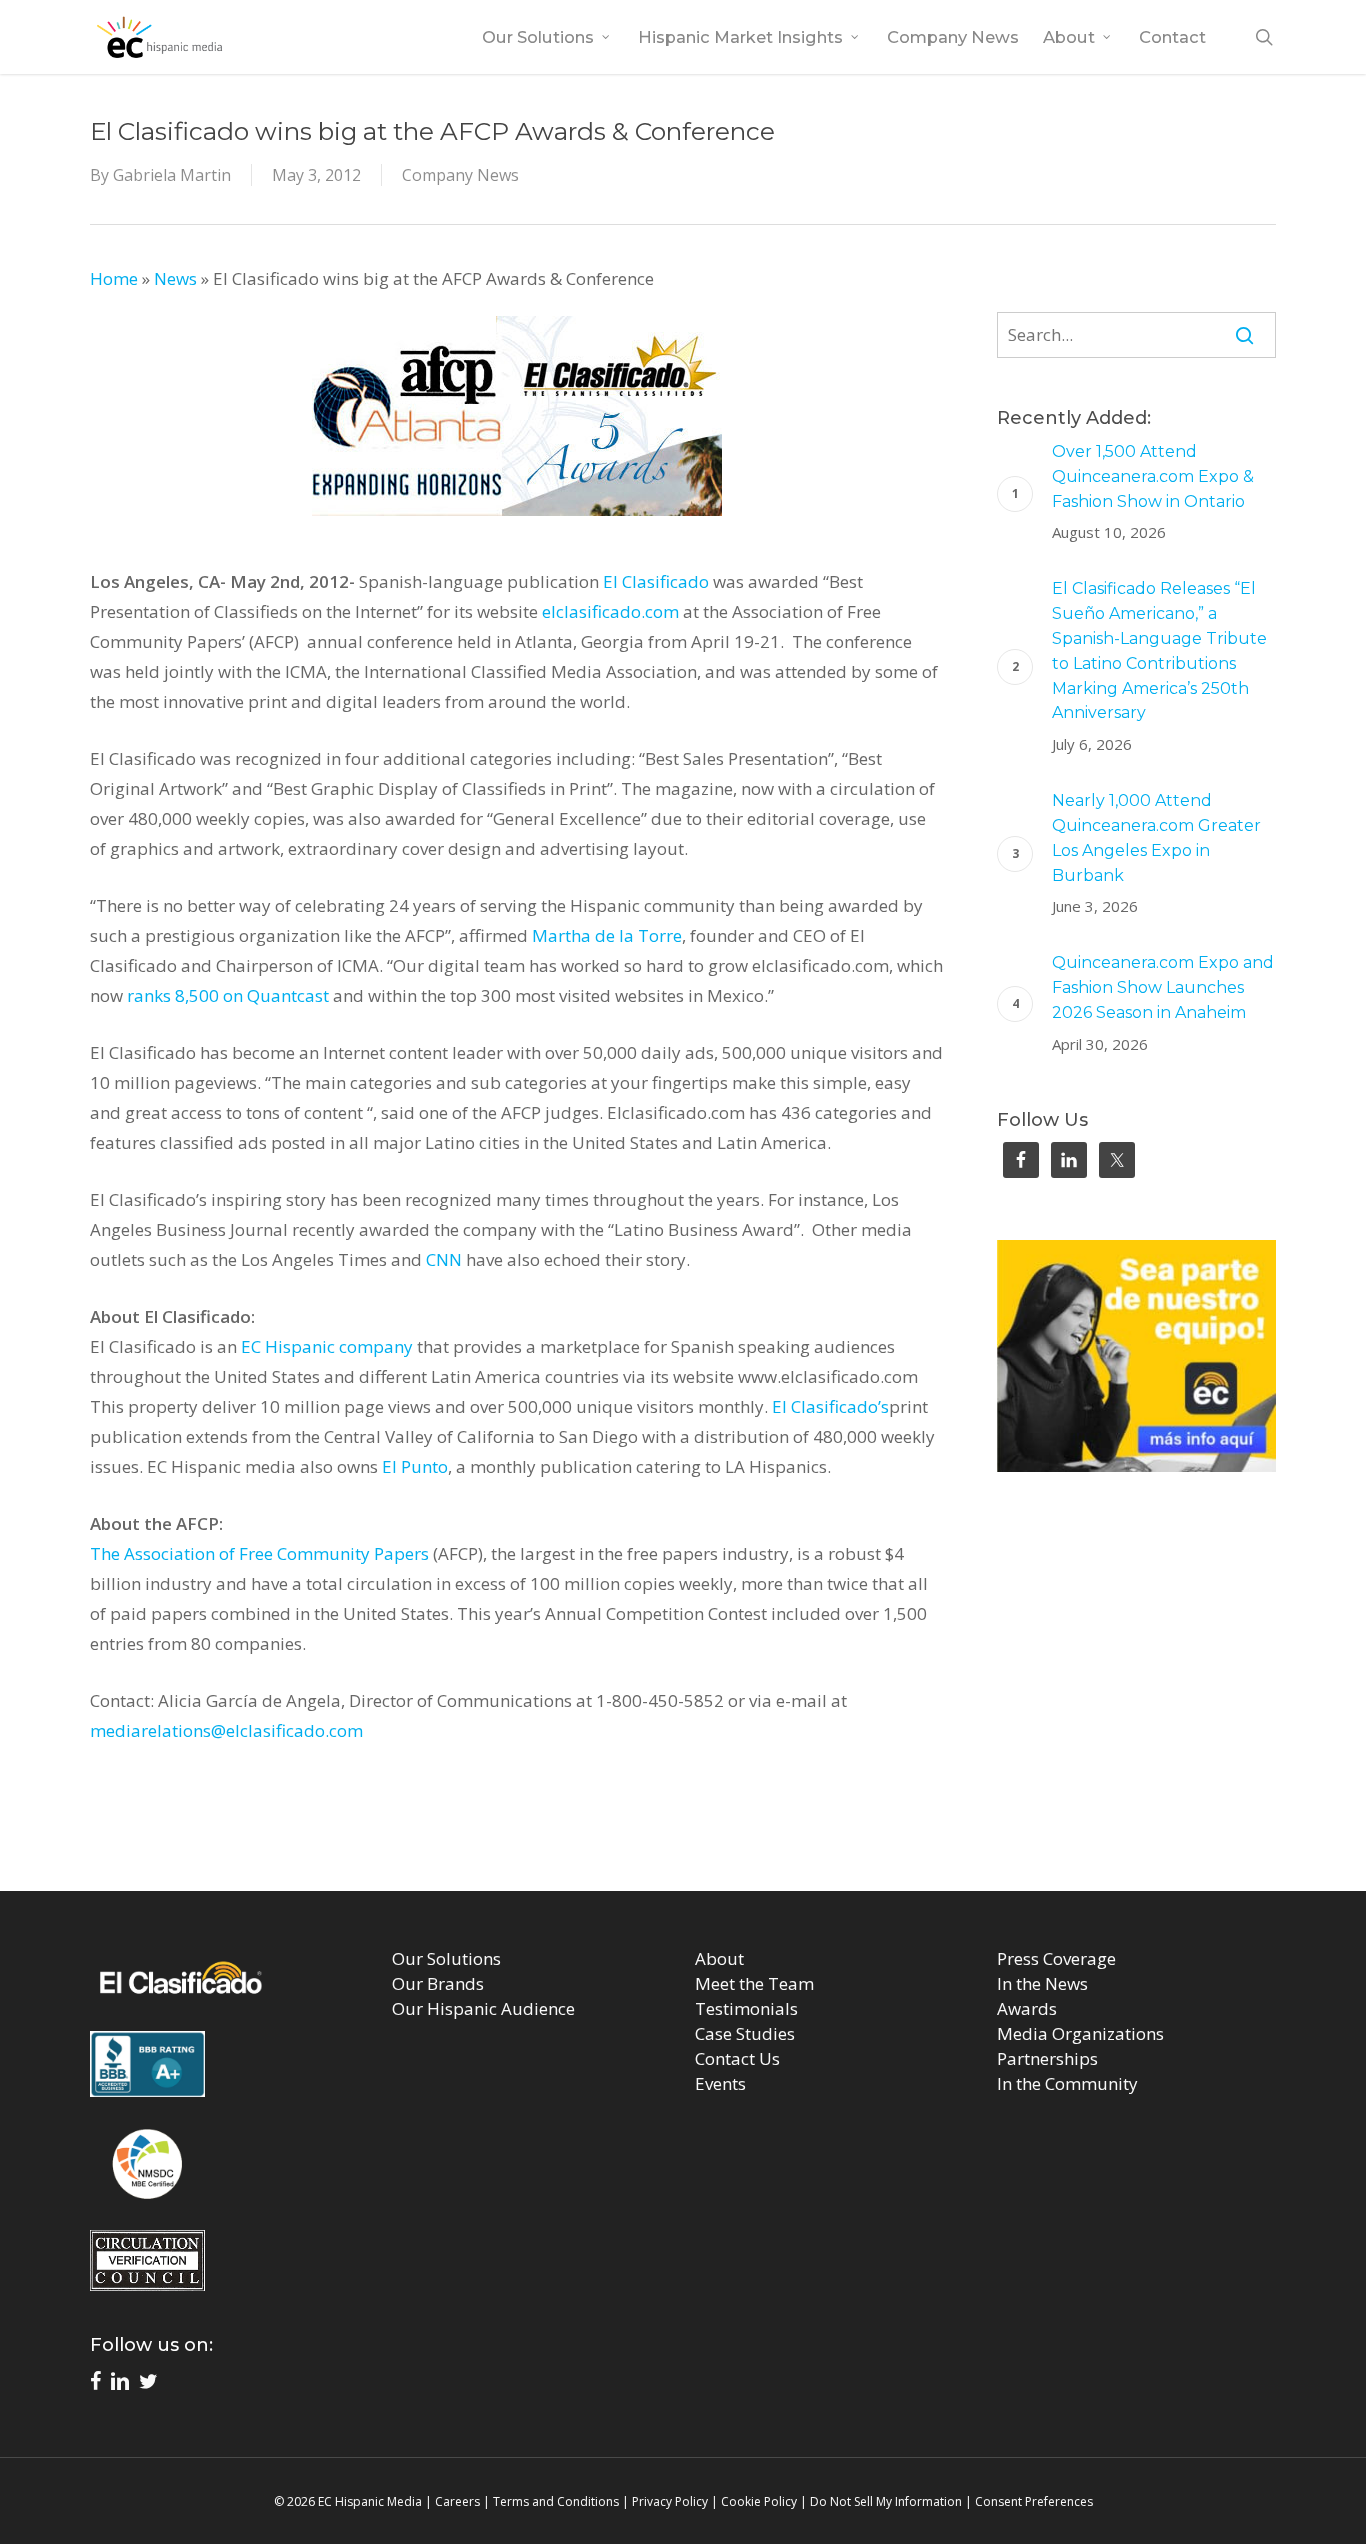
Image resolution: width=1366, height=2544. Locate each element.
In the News (1042, 1983)
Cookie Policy (759, 2501)
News (175, 278)
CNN (444, 1259)
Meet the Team (754, 1983)
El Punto (415, 1466)
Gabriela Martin (172, 175)
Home (114, 278)
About (719, 1958)
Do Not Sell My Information (886, 2501)
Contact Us (737, 2058)
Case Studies (745, 2033)
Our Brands (438, 1983)
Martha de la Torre (607, 935)
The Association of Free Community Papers (259, 1553)
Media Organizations (1080, 2033)
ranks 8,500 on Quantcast (228, 995)
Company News (460, 175)
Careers (457, 2501)
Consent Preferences (1034, 2501)
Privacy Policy (670, 2501)
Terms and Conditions (556, 2501)
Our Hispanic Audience (483, 2008)
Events (720, 2083)
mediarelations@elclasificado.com (226, 1730)
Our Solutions (446, 1958)
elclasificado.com (610, 611)
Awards (1027, 2008)
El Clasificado (656, 581)
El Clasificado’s (830, 1406)
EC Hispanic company (327, 1346)
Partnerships (1047, 2058)
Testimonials (746, 2008)
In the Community (1067, 2083)
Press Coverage (1056, 1958)
